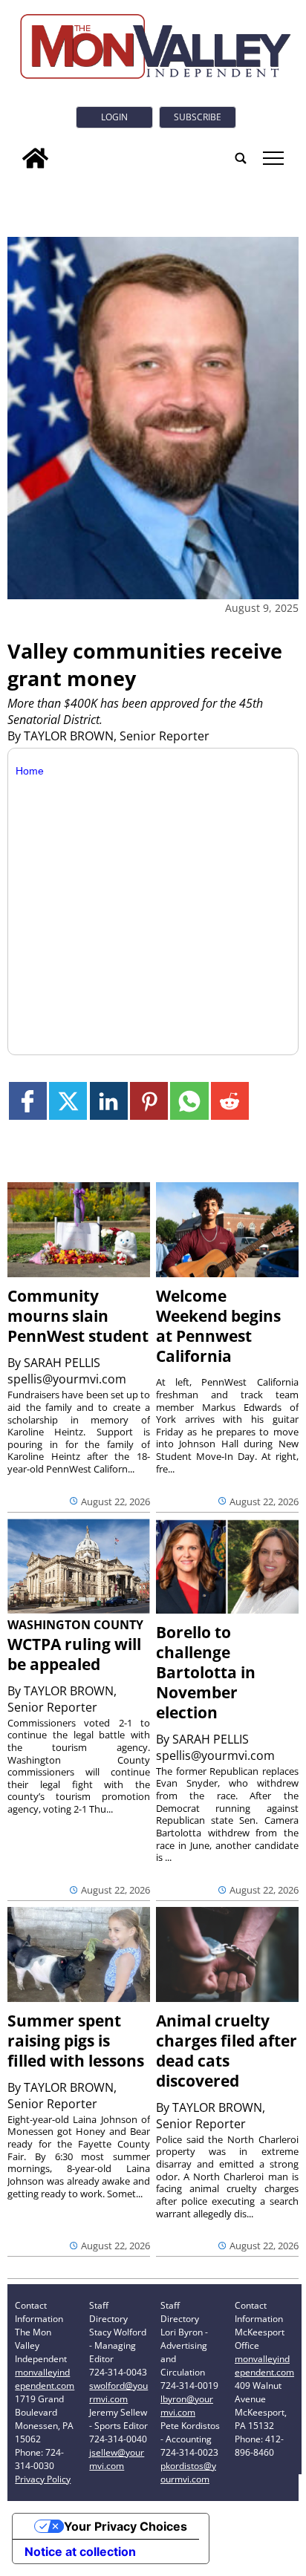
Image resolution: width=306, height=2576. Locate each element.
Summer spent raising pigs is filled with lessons (76, 2041)
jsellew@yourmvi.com (117, 2459)
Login (114, 117)
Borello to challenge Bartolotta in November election (206, 1672)
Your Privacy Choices (126, 2526)
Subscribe (198, 117)
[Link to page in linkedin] (109, 1101)
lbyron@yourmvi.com (187, 2406)
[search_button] (241, 158)
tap (272, 158)
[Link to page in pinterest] (149, 1101)
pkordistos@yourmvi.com (188, 2472)
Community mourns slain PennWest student (78, 1316)
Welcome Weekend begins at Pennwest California (218, 1326)
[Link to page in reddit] (230, 1101)
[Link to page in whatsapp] (189, 1101)
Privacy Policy (43, 2479)
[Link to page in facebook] (28, 1101)
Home (30, 771)
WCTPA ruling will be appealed (74, 1654)
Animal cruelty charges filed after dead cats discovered (227, 2051)
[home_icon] (35, 158)
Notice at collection (80, 2551)
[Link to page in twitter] (68, 1101)
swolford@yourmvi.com (118, 2392)
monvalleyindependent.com (45, 2379)
